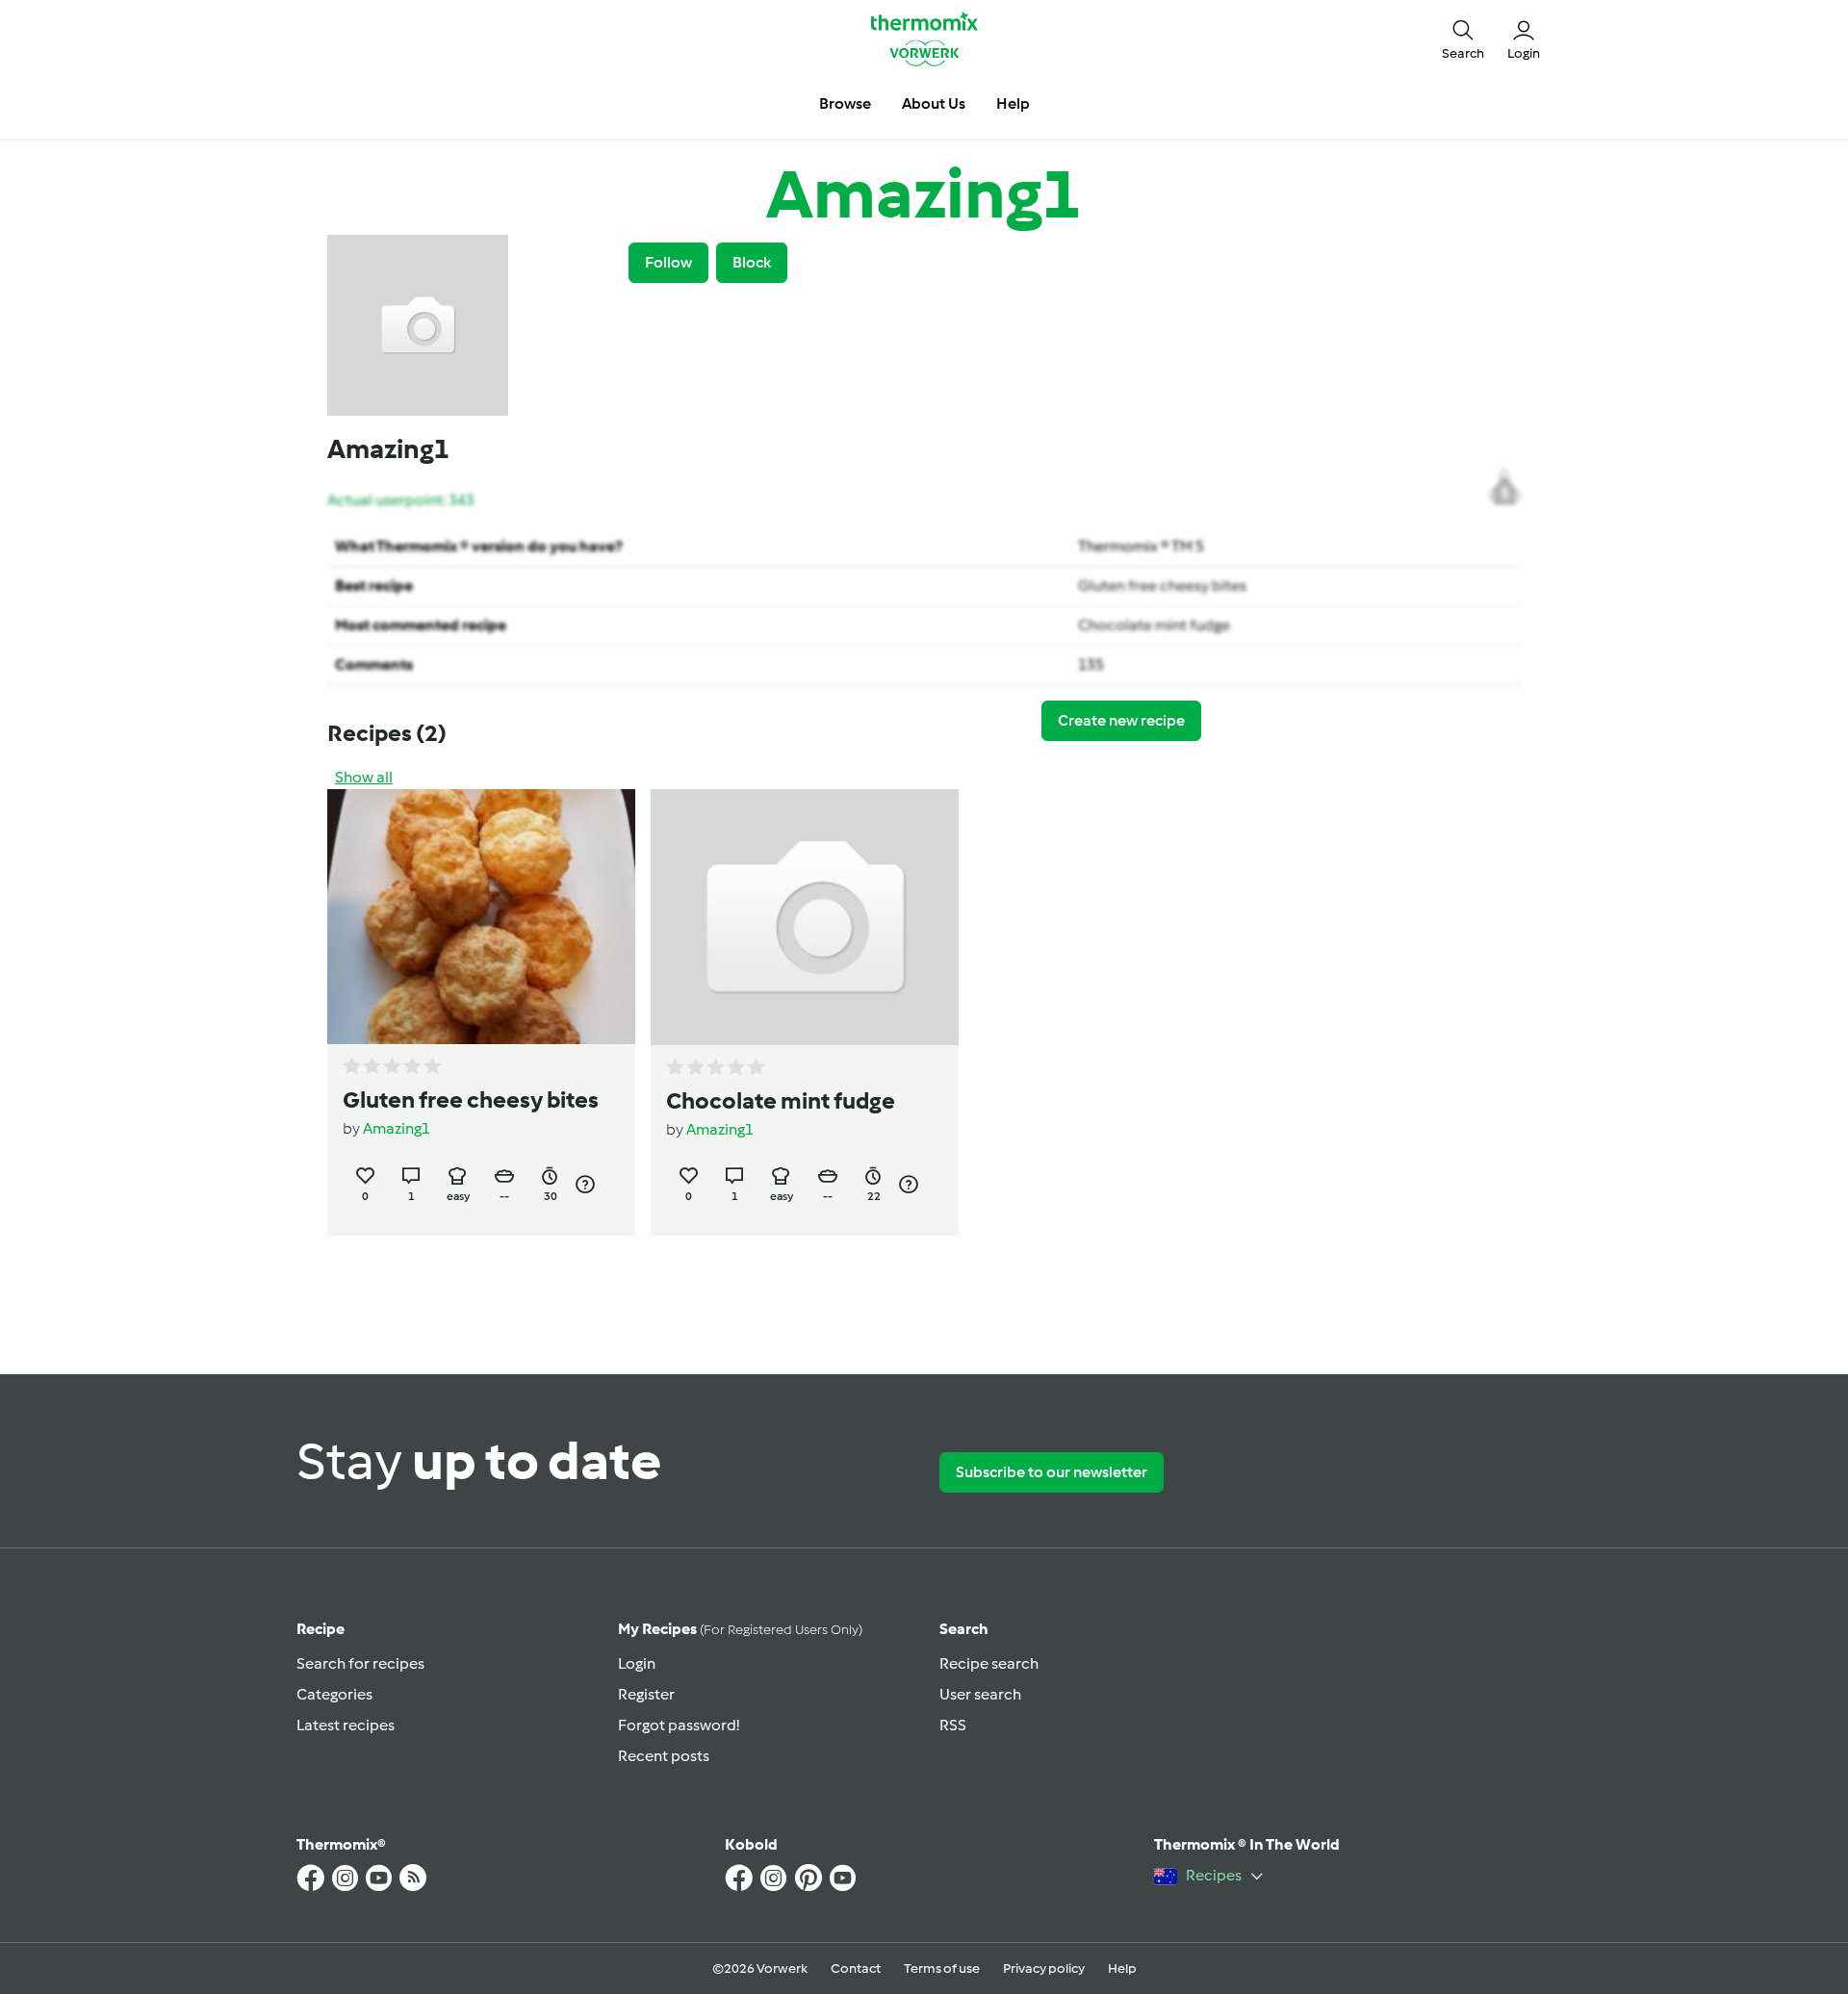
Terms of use (942, 1968)
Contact (856, 1968)
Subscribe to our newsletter (1052, 1472)
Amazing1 (397, 1128)
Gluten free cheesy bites (1162, 586)
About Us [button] (934, 103)
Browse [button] (845, 103)
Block (752, 262)
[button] (1463, 38)
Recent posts (664, 1756)
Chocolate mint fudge (1154, 625)
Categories (334, 1694)
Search (964, 1629)
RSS (953, 1725)
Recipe (321, 1629)
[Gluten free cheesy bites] (481, 917)
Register (646, 1694)
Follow (668, 262)
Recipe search (989, 1663)
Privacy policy (1044, 1968)
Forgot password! (679, 1725)
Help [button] (1013, 103)
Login (637, 1663)
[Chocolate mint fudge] (805, 917)
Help (1122, 1968)
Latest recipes (346, 1725)
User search (980, 1694)
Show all (364, 777)
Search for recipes (360, 1663)
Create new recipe (1121, 720)
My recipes (740, 1629)
